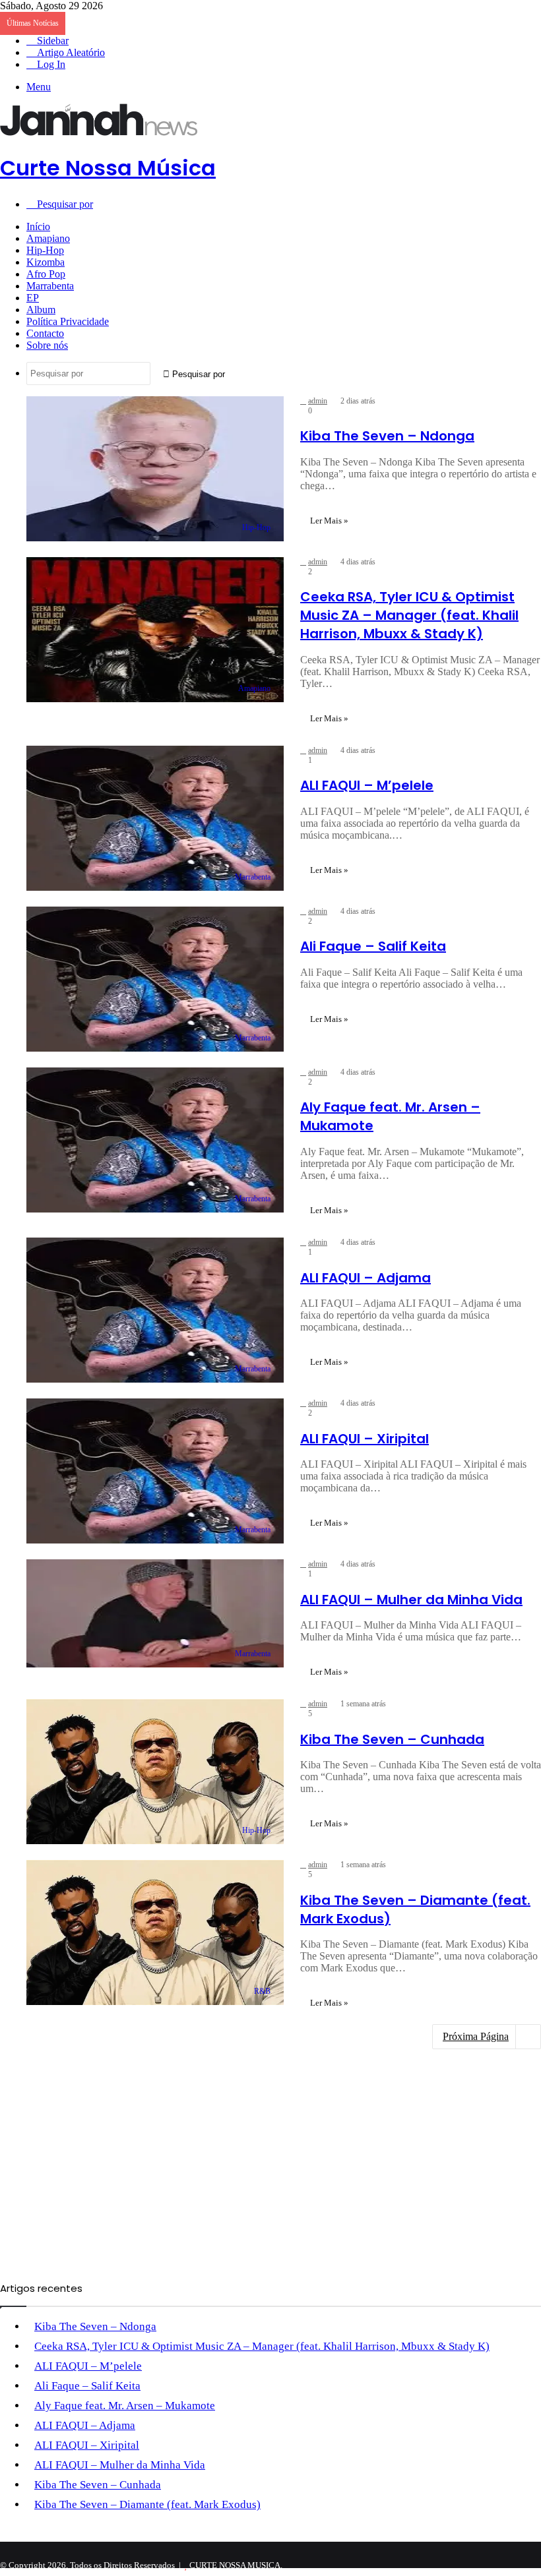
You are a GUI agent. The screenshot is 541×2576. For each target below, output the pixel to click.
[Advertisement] (270, 313)
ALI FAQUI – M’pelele (367, 785)
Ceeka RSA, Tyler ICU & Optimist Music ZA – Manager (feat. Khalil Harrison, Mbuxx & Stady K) (409, 615)
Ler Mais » (329, 521)
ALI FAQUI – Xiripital (365, 1439)
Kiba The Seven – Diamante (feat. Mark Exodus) (147, 2504)
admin (318, 401)
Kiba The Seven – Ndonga (387, 436)
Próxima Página (476, 2036)
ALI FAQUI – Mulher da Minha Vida (411, 1600)
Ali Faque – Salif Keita (373, 946)
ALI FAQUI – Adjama (366, 1278)
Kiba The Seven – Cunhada (392, 1739)
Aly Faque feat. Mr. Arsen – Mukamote (125, 2406)
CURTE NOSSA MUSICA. (236, 2565)
